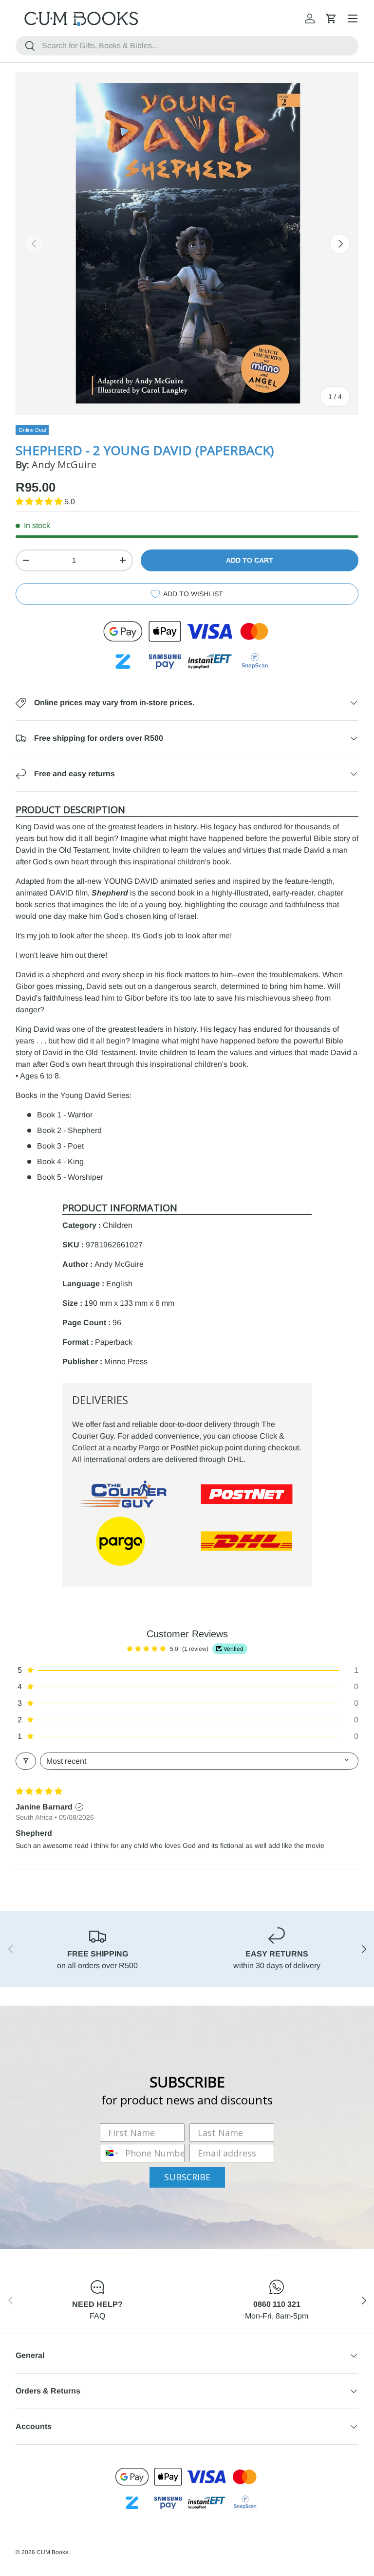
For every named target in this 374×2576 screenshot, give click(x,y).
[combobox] (187, 46)
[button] (331, 18)
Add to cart (250, 560)
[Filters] (26, 1761)
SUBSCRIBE (187, 2177)
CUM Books (52, 2552)
